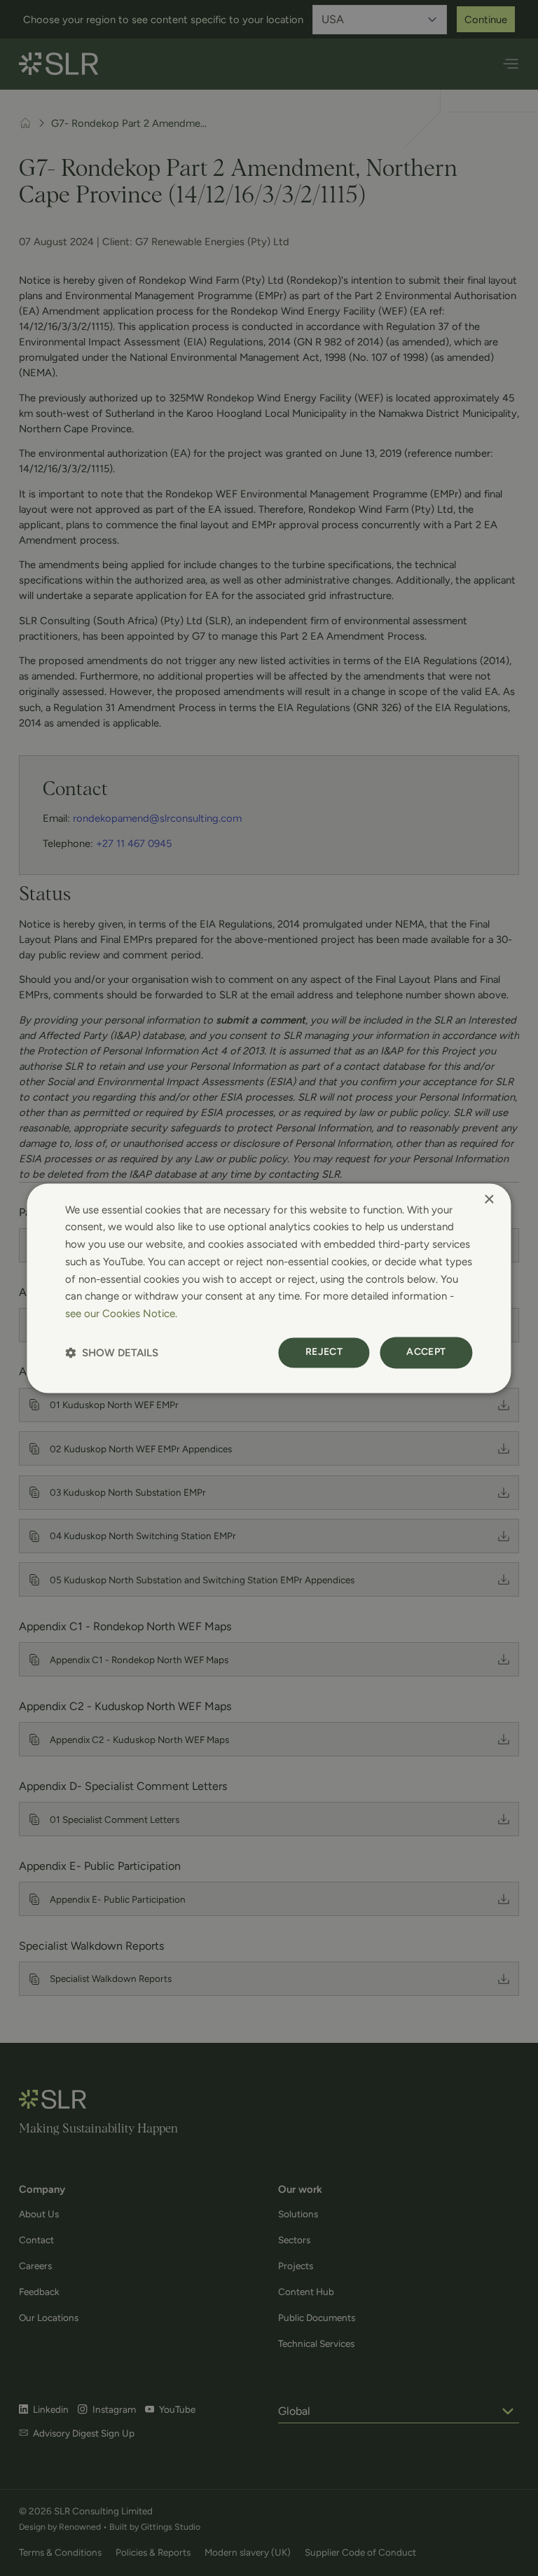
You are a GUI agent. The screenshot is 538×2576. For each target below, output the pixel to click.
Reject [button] (324, 1352)
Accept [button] (426, 1352)
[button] (112, 1352)
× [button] (489, 1200)
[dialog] (269, 1288)
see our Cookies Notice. (121, 1314)
